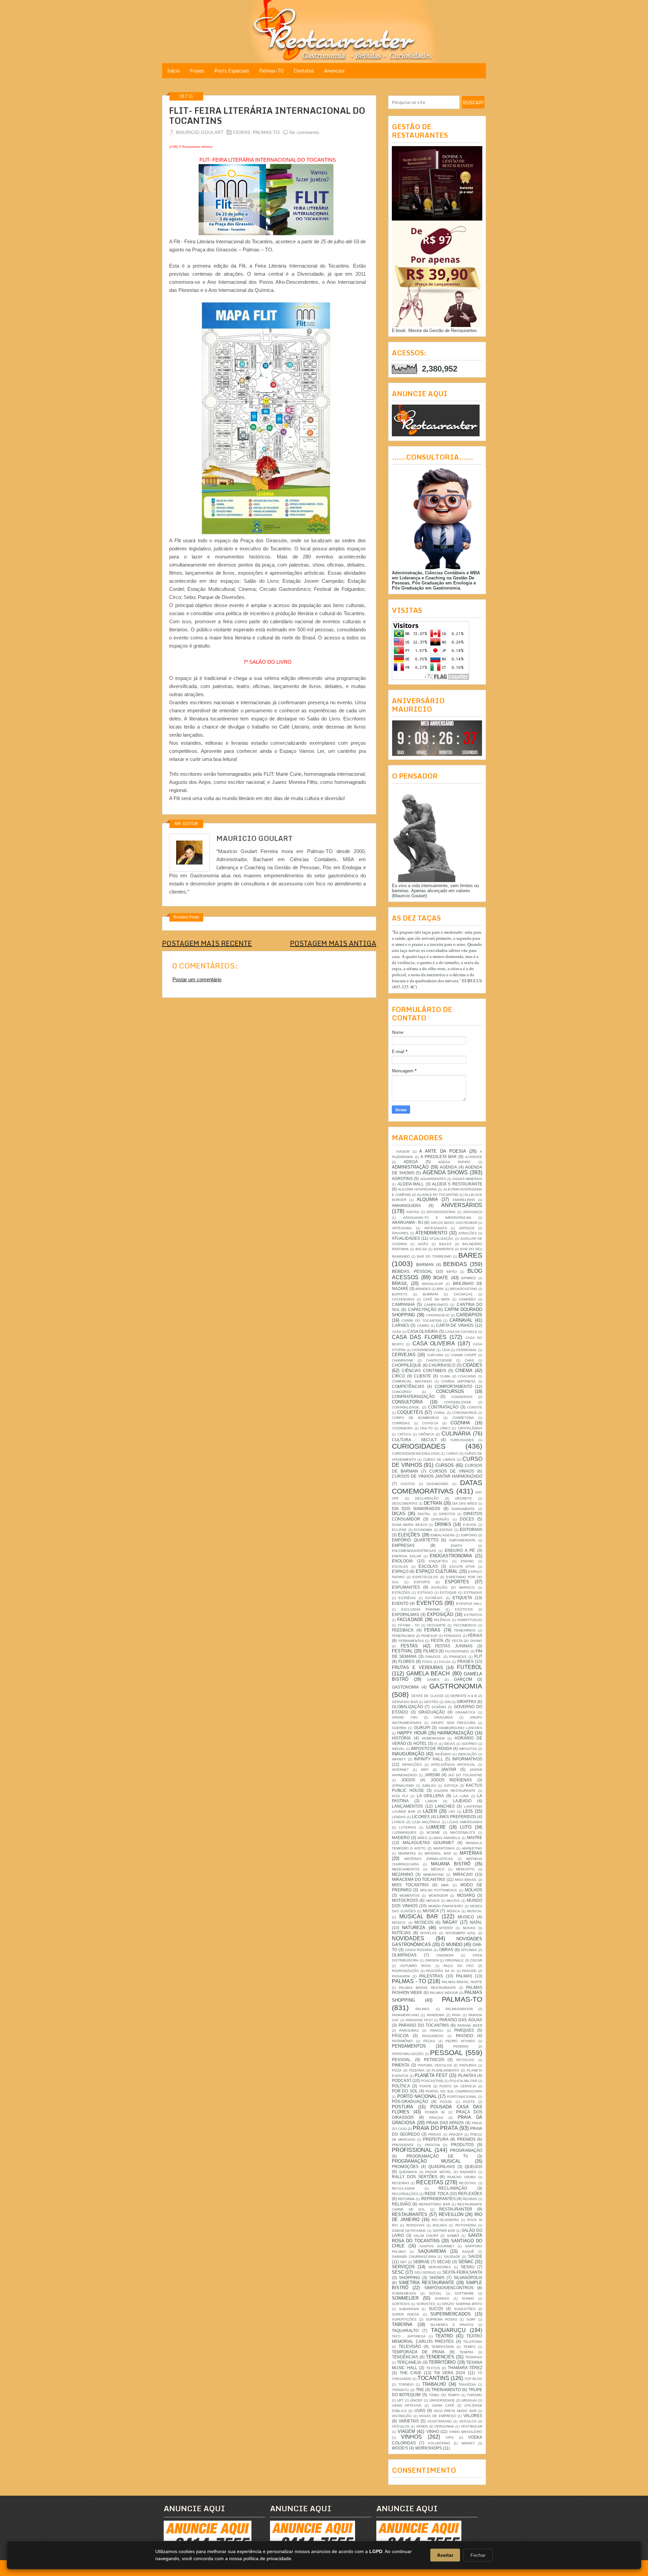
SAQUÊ (468, 2252)
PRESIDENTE (403, 2145)
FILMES (430, 1651)
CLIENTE (422, 1376)
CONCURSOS (450, 1391)
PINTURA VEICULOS (435, 2065)
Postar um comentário (197, 979)
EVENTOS (430, 1603)
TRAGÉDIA (467, 2385)
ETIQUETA (462, 1598)
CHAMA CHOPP (464, 1355)
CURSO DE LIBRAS (439, 1460)
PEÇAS (429, 2041)
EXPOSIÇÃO (440, 1614)
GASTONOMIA (405, 1687)
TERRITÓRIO (442, 2362)
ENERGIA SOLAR (407, 1556)
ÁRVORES (400, 1233)
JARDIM (432, 1775)
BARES (470, 1255)
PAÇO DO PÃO (459, 1966)
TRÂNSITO (400, 2390)
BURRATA (431, 1294)
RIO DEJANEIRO (446, 2220)
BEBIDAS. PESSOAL (412, 1271)
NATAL (476, 1922)
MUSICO (466, 1917)
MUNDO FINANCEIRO (446, 1906)
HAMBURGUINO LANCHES (461, 1728)
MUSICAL (475, 1911)
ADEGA (411, 1162)
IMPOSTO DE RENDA (431, 1748)
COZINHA (460, 1423)
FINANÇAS (458, 1657)
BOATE (441, 1278)
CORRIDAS (401, 1423)
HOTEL (420, 1743)
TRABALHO (434, 2384)
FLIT (478, 1656)
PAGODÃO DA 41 (440, 1971)
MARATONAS (444, 1848)
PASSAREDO (433, 2036)
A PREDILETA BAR (439, 1157)
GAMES (433, 1680)
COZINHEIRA (402, 1428)
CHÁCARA (435, 1355)
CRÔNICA (426, 1434)
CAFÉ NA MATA (437, 1299)
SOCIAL (435, 2293)
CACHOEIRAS (403, 1299)
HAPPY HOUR (412, 1733)
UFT (400, 2400)
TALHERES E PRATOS (452, 2325)
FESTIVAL (402, 1651)
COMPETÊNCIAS (408, 1386)
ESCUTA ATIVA (462, 1567)
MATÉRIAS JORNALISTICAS (429, 1859)
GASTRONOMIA (456, 1686)
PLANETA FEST (431, 2075)
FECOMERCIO (465, 1625)
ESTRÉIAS (407, 1598)
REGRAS (470, 2199)
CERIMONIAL (467, 1350)
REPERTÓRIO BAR (435, 2204)
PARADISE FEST (419, 2020)
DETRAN (433, 1503)
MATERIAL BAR (438, 1853)
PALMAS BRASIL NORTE (462, 1982)
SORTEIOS (401, 2304)
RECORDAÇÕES (405, 2194)
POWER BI (435, 2112)
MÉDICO (438, 1869)
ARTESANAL (402, 1228)
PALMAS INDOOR (444, 1993)
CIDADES (473, 1365)
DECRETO (464, 1498)
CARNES (400, 1325)
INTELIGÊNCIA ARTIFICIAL (453, 1765)
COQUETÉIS (410, 1412)
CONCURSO (402, 1392)
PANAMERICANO (406, 2015)
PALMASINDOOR (459, 2009)
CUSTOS (408, 1484)
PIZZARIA (417, 2070)
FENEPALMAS (403, 1636)
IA (436, 1744)
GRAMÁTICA (465, 1712)
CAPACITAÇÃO (422, 1309)
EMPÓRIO (469, 1535)
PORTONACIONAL (462, 2097)
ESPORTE (422, 1582)
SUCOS (436, 2309)
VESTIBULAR (471, 2426)
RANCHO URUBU (462, 2177)
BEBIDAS (455, 1264)
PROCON (432, 2145)
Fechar (478, 2555)
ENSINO (467, 1561)
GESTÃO (431, 1702)
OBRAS (446, 1950)
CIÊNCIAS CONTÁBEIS (424, 1371)
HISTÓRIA (401, 1738)
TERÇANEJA (409, 2362)
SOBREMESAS (404, 2293)
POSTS (469, 2102)
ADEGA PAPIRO (454, 1162)
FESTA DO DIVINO (467, 1641)
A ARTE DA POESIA (442, 1151)
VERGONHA (444, 2426)
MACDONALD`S (463, 1832)
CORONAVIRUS (464, 1413)
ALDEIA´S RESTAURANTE (457, 1184)
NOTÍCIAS (401, 1933)
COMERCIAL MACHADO (412, 1381)
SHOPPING (410, 2278)
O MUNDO (452, 1944)
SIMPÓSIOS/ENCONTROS (449, 2288)
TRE (420, 2390)
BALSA (421, 1249)
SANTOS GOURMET (437, 2246)
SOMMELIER (405, 2298)
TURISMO (475, 2395)
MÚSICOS (424, 1922)
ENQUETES (438, 1561)
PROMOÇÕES (405, 2167)
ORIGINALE (454, 1960)
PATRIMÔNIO (402, 2041)
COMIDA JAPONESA (458, 1381)
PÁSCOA (400, 2036)
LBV (452, 1812)
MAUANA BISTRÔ (451, 1864)
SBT (403, 2262)
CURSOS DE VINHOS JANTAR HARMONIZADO (437, 1476)
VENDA (422, 2426)
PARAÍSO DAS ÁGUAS (461, 2020)
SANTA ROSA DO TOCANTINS (437, 2238)
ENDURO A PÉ (460, 1550)
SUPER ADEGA (406, 2314)
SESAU (468, 2267)
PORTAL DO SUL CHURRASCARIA (454, 2091)
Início (173, 71)
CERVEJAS (404, 1355)
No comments (304, 132)
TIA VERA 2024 (450, 2373)
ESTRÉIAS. (434, 1598)
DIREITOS (447, 1514)
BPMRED (469, 1278)
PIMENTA (401, 2065)
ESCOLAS (428, 1566)
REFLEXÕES (470, 2194)
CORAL (440, 1413)
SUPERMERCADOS (451, 2314)
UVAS (420, 2410)
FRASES (465, 1661)
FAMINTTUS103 (470, 1620)
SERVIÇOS (403, 2267)
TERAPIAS (474, 2357)
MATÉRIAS (471, 1853)
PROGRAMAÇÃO (466, 2150)
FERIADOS (453, 1636)
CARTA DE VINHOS (455, 1325)
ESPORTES (457, 1582)
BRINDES (423, 1289)
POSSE (446, 2102)
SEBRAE (421, 2262)
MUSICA (431, 1911)
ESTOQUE (448, 1593)
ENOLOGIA (402, 1561)
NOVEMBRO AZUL (461, 1933)
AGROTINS (402, 1179)
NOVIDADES (408, 1938)
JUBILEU (429, 1786)
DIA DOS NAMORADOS (416, 1509)
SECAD (444, 2262)
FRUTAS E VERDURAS (417, 1667)
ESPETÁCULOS (425, 1577)
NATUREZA (414, 1928)
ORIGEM (432, 1960)
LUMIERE (436, 1827)
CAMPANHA (403, 1304)
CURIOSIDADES (419, 1446)
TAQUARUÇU (448, 2330)
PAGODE (469, 1971)
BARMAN (425, 1265)
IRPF (425, 1770)
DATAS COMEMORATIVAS (437, 1487)
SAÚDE (475, 2256)
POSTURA (402, 2107)
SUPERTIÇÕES (404, 2319)
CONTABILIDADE (458, 1402)
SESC (398, 2272)
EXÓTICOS (464, 1609)
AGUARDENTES (433, 1179)
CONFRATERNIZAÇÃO (413, 1396)
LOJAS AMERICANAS (465, 1822)
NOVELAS (428, 1933)
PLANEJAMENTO (446, 2070)
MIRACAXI (463, 1874)
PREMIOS (466, 2139)
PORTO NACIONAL (417, 2096)
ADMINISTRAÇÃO (410, 1167)
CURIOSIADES (462, 1440)
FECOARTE (437, 1625)
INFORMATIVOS (467, 1759)
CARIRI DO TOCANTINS (422, 1321)
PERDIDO (461, 2046)
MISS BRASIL (466, 1880)
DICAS (399, 1514)
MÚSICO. (399, 1923)
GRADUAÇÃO (432, 1712)
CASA (397, 1332)
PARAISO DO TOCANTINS (424, 2025)
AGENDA (448, 1167)
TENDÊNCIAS (405, 2357)
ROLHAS (440, 2225)
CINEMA (464, 1371)
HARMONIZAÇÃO (455, 1733)
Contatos (304, 71)
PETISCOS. (466, 2060)
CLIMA (445, 1376)
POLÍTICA (401, 2086)
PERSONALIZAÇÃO (408, 2054)
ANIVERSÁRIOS (462, 1205)
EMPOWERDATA (462, 1540)
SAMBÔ (453, 2236)
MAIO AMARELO (447, 1838)
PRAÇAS (436, 2118)
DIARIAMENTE (463, 1509)
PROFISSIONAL (412, 2150)
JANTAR (449, 1769)
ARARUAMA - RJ (408, 1222)
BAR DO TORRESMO (434, 1256)
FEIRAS (242, 132)
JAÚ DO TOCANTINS (465, 1775)
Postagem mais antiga (333, 943)
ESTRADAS (473, 1593)
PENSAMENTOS (409, 2046)
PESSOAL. (402, 2060)
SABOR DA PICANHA (409, 2231)
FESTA (437, 1640)
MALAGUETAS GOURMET (428, 1843)
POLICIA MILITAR (463, 2081)
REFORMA (406, 2199)
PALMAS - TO (409, 1981)
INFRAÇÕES (412, 1765)
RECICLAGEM (403, 2188)
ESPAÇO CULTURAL (437, 1571)
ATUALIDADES (406, 1238)
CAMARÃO (467, 1299)
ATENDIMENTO (431, 1233)
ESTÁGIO (425, 1593)
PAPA (456, 2015)
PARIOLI (437, 2031)
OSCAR (476, 1960)
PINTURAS (468, 2065)
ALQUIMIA (427, 1199)
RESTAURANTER (456, 2209)
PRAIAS (435, 2134)
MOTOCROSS (405, 1900)
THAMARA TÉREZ (465, 2368)
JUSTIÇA (451, 1786)
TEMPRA (466, 2352)
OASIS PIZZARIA (419, 1950)
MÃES (422, 1838)
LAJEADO (462, 1801)
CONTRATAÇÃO (443, 1407)
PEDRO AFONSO (460, 2041)
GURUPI (422, 1728)
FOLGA (445, 1662)
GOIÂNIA (439, 1707)
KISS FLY (400, 1796)
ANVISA (413, 1212)
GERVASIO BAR (405, 1702)
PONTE (425, 2086)
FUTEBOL (470, 1667)
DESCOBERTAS (405, 1503)
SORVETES (426, 2304)
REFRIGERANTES (438, 2199)
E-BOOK (470, 1525)
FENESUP (429, 1636)
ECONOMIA (423, 1530)
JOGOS (408, 1780)
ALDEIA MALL (411, 1184)
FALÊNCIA (442, 1620)
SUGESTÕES (465, 2309)
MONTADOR (438, 1896)
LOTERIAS (408, 1827)
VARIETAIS (409, 2421)
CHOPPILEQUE (407, 1365)
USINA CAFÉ (443, 2405)
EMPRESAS (403, 1545)
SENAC (466, 2262)
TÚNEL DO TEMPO (444, 2395)
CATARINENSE (424, 1350)
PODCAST (402, 2080)
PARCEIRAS (409, 2031)
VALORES (473, 2416)
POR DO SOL (405, 2091)
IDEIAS (450, 1744)
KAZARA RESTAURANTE (455, 1791)
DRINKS (443, 1524)
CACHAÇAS (463, 1294)
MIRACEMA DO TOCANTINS (418, 1879)
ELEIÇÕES (409, 1535)
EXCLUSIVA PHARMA (421, 1609)
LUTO (466, 1827)
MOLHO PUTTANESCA (439, 1890)
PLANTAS (467, 2075)
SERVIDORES (440, 2267)
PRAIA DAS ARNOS (445, 2123)
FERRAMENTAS (411, 1641)
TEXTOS (433, 2368)
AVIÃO (423, 1244)
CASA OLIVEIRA (423, 1331)
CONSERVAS (462, 1397)
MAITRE (475, 1838)
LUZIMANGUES (404, 1832)
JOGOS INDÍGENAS (451, 1780)
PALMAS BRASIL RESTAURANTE (428, 1988)
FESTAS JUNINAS (454, 1646)
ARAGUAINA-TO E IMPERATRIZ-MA (437, 1218)
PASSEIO (465, 2036)
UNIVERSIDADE (442, 2400)
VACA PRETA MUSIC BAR (455, 2411)
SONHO (468, 2298)
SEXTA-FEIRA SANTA (462, 2272)
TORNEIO (406, 2385)
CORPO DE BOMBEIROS (415, 1418)
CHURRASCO (442, 1365)
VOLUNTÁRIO (439, 2443)
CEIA (446, 1350)
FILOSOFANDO (457, 1651)
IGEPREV (469, 1744)
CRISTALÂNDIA (470, 1428)
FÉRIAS (475, 1635)
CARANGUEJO (438, 1315)
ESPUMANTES (406, 1587)
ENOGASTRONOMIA (451, 1556)
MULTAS (453, 1901)
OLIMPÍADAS (404, 1955)
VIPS (450, 2437)
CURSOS (445, 1465)
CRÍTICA (404, 1434)
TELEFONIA (473, 2342)
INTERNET (400, 1770)
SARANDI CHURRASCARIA (414, 2257)
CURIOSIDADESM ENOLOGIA (416, 1454)
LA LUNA (461, 1796)
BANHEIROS (444, 1249)
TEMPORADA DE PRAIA (418, 2352)
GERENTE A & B (464, 1696)
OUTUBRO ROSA (416, 1966)
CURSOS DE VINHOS (452, 1471)
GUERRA (399, 1728)
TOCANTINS (433, 2378)
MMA (445, 1885)
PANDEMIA (436, 2015)
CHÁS (469, 1360)
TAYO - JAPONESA (409, 2336)
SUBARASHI (409, 2309)
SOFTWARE (464, 2293)
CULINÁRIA (456, 1434)
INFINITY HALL (429, 1759)
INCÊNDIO (443, 1754)
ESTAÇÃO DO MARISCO (453, 1587)
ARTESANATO (436, 1228)
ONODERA (445, 1955)
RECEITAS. (468, 2183)
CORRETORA (463, 1418)
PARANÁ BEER (470, 2025)
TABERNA (402, 2324)
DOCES (467, 1519)
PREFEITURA (436, 2139)
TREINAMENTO (446, 2390)
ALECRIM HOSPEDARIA (417, 1189)
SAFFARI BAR (444, 2231)
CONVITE (475, 1407)
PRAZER (456, 2134)
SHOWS (437, 2278)
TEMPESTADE (443, 2347)
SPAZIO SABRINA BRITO (462, 2304)
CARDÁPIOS (469, 1315)
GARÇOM (463, 1679)
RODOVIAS (415, 2225)
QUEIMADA (408, 2172)
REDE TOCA (436, 2194)
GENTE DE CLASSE (427, 1696)
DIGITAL (424, 1514)
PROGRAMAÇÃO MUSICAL (426, 2161)
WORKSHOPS (428, 2448)
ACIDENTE (474, 1157)
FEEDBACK (403, 1630)
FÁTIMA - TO (409, 1625)
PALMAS (464, 1976)
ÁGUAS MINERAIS (467, 1179)
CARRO (423, 1326)
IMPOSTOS (468, 1749)
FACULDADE (410, 1620)
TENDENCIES (440, 2357)
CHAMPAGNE (403, 1360)
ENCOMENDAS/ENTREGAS (414, 1551)
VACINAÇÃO (402, 2416)
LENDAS (399, 1817)
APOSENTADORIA (441, 1212)
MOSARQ (466, 1895)
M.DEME (433, 1832)
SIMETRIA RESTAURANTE (426, 2283)
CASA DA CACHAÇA (461, 1332)
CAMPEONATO (436, 1305)
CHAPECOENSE (439, 1360)
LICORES (421, 1817)
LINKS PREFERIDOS (457, 1817)
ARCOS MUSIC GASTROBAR (454, 1223)
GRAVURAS (443, 1717)
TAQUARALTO (405, 2331)
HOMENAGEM (433, 1738)
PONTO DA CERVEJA (458, 2086)
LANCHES (445, 1806)
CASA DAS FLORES (419, 1337)
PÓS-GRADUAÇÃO (410, 2101)
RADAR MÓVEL (438, 2172)
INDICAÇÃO (467, 1754)
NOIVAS (469, 1928)
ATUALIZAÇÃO (441, 1239)
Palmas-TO (272, 71)
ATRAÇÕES (468, 1233)
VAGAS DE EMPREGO (437, 2416)
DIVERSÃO (440, 1519)
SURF (471, 2319)
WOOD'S (400, 2448)
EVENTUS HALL (469, 1604)
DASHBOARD (437, 1484)
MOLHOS (474, 1890)
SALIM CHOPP (426, 2236)
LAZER (430, 1811)
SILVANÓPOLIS (468, 2278)
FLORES (406, 1661)
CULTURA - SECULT (414, 1440)
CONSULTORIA (407, 1402)
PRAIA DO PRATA (435, 2128)
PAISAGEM (401, 1976)
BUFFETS (400, 1294)
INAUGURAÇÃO (408, 1754)
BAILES (445, 1244)
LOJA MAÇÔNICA (426, 1822)
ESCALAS (400, 1567)
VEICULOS (468, 2421)
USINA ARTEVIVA (407, 2405)
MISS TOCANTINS (410, 1885)
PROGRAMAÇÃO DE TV (437, 2156)
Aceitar (445, 2555)
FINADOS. (433, 1657)
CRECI (445, 1428)
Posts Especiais (232, 71)
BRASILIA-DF (433, 1284)
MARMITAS (407, 1853)
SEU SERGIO (425, 2272)
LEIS (468, 1811)
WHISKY (468, 2443)
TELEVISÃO (410, 2346)
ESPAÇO (400, 1571)
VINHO (433, 2431)
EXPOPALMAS (406, 1614)
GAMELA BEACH (428, 1674)
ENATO (457, 1546)
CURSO (452, 1454)
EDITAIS (446, 1530)
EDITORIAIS (471, 1529)
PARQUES (464, 2030)
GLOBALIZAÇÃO (407, 1707)
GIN (448, 1702)
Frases (197, 71)
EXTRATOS (473, 1615)
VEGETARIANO (440, 2421)
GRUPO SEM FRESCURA (453, 1723)
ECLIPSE (399, 1530)
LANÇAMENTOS (407, 1806)
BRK (440, 1289)
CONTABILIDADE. (406, 1407)
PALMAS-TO (266, 132)
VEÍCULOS (401, 2426)
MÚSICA (453, 1911)
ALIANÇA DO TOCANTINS (438, 1195)
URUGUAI (469, 2400)
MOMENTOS (410, 1896)
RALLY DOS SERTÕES (415, 2177)
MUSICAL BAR (419, 1916)
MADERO (401, 1838)
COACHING (467, 1376)
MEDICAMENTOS (406, 1869)
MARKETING (472, 1848)
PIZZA (397, 2070)
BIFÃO (452, 1272)
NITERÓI (446, 1928)
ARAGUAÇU (473, 1212)
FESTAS (409, 1646)
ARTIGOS (467, 1228)
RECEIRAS (401, 2183)
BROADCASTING (464, 1289)
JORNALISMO (403, 1786)
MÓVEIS (433, 1901)
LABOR (431, 1801)
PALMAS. (423, 2009)
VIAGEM (406, 2431)
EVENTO (400, 1603)
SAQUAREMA (432, 2251)
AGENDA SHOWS (445, 1172)
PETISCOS (434, 2060)
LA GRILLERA (430, 1796)
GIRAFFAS (466, 1702)
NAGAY (450, 1922)
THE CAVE (410, 2373)
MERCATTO (465, 1869)
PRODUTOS (462, 2145)
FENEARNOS (465, 1630)
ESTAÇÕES (401, 1593)
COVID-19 (430, 1423)
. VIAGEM (401, 1152)
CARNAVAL (461, 1320)
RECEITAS (430, 2182)
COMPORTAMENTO (453, 1386)
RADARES (468, 2172)
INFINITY (399, 1759)
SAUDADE (452, 2257)
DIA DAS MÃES (465, 1503)
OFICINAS (469, 1950)
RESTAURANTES (410, 2214)
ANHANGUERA (406, 1205)
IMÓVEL (398, 1749)
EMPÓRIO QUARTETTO (415, 1540)
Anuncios (334, 71)
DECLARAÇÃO (427, 1498)
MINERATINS (434, 1875)
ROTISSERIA (466, 2225)
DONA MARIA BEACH (410, 1525)
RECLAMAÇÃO (453, 2188)
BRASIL (400, 1283)
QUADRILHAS (442, 2167)
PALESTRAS (431, 1976)
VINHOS (411, 2437)
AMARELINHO (464, 1200)
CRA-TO (426, 1428)
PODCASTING (432, 2081)
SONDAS (442, 2298)
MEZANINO (402, 1874)
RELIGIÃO (401, 2204)
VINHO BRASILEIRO (466, 2432)
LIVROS (398, 1822)
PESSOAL (447, 2052)
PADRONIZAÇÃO (405, 1971)
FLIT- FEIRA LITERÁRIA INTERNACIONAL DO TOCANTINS (267, 116)
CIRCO (398, 1376)
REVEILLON (451, 2214)
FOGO (427, 1662)
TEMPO (469, 2347)
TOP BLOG (473, 2379)
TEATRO (444, 2336)
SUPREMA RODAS (442, 2319)
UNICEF (416, 2400)
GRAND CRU (405, 1717)
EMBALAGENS (443, 1535)
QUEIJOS (474, 2167)
